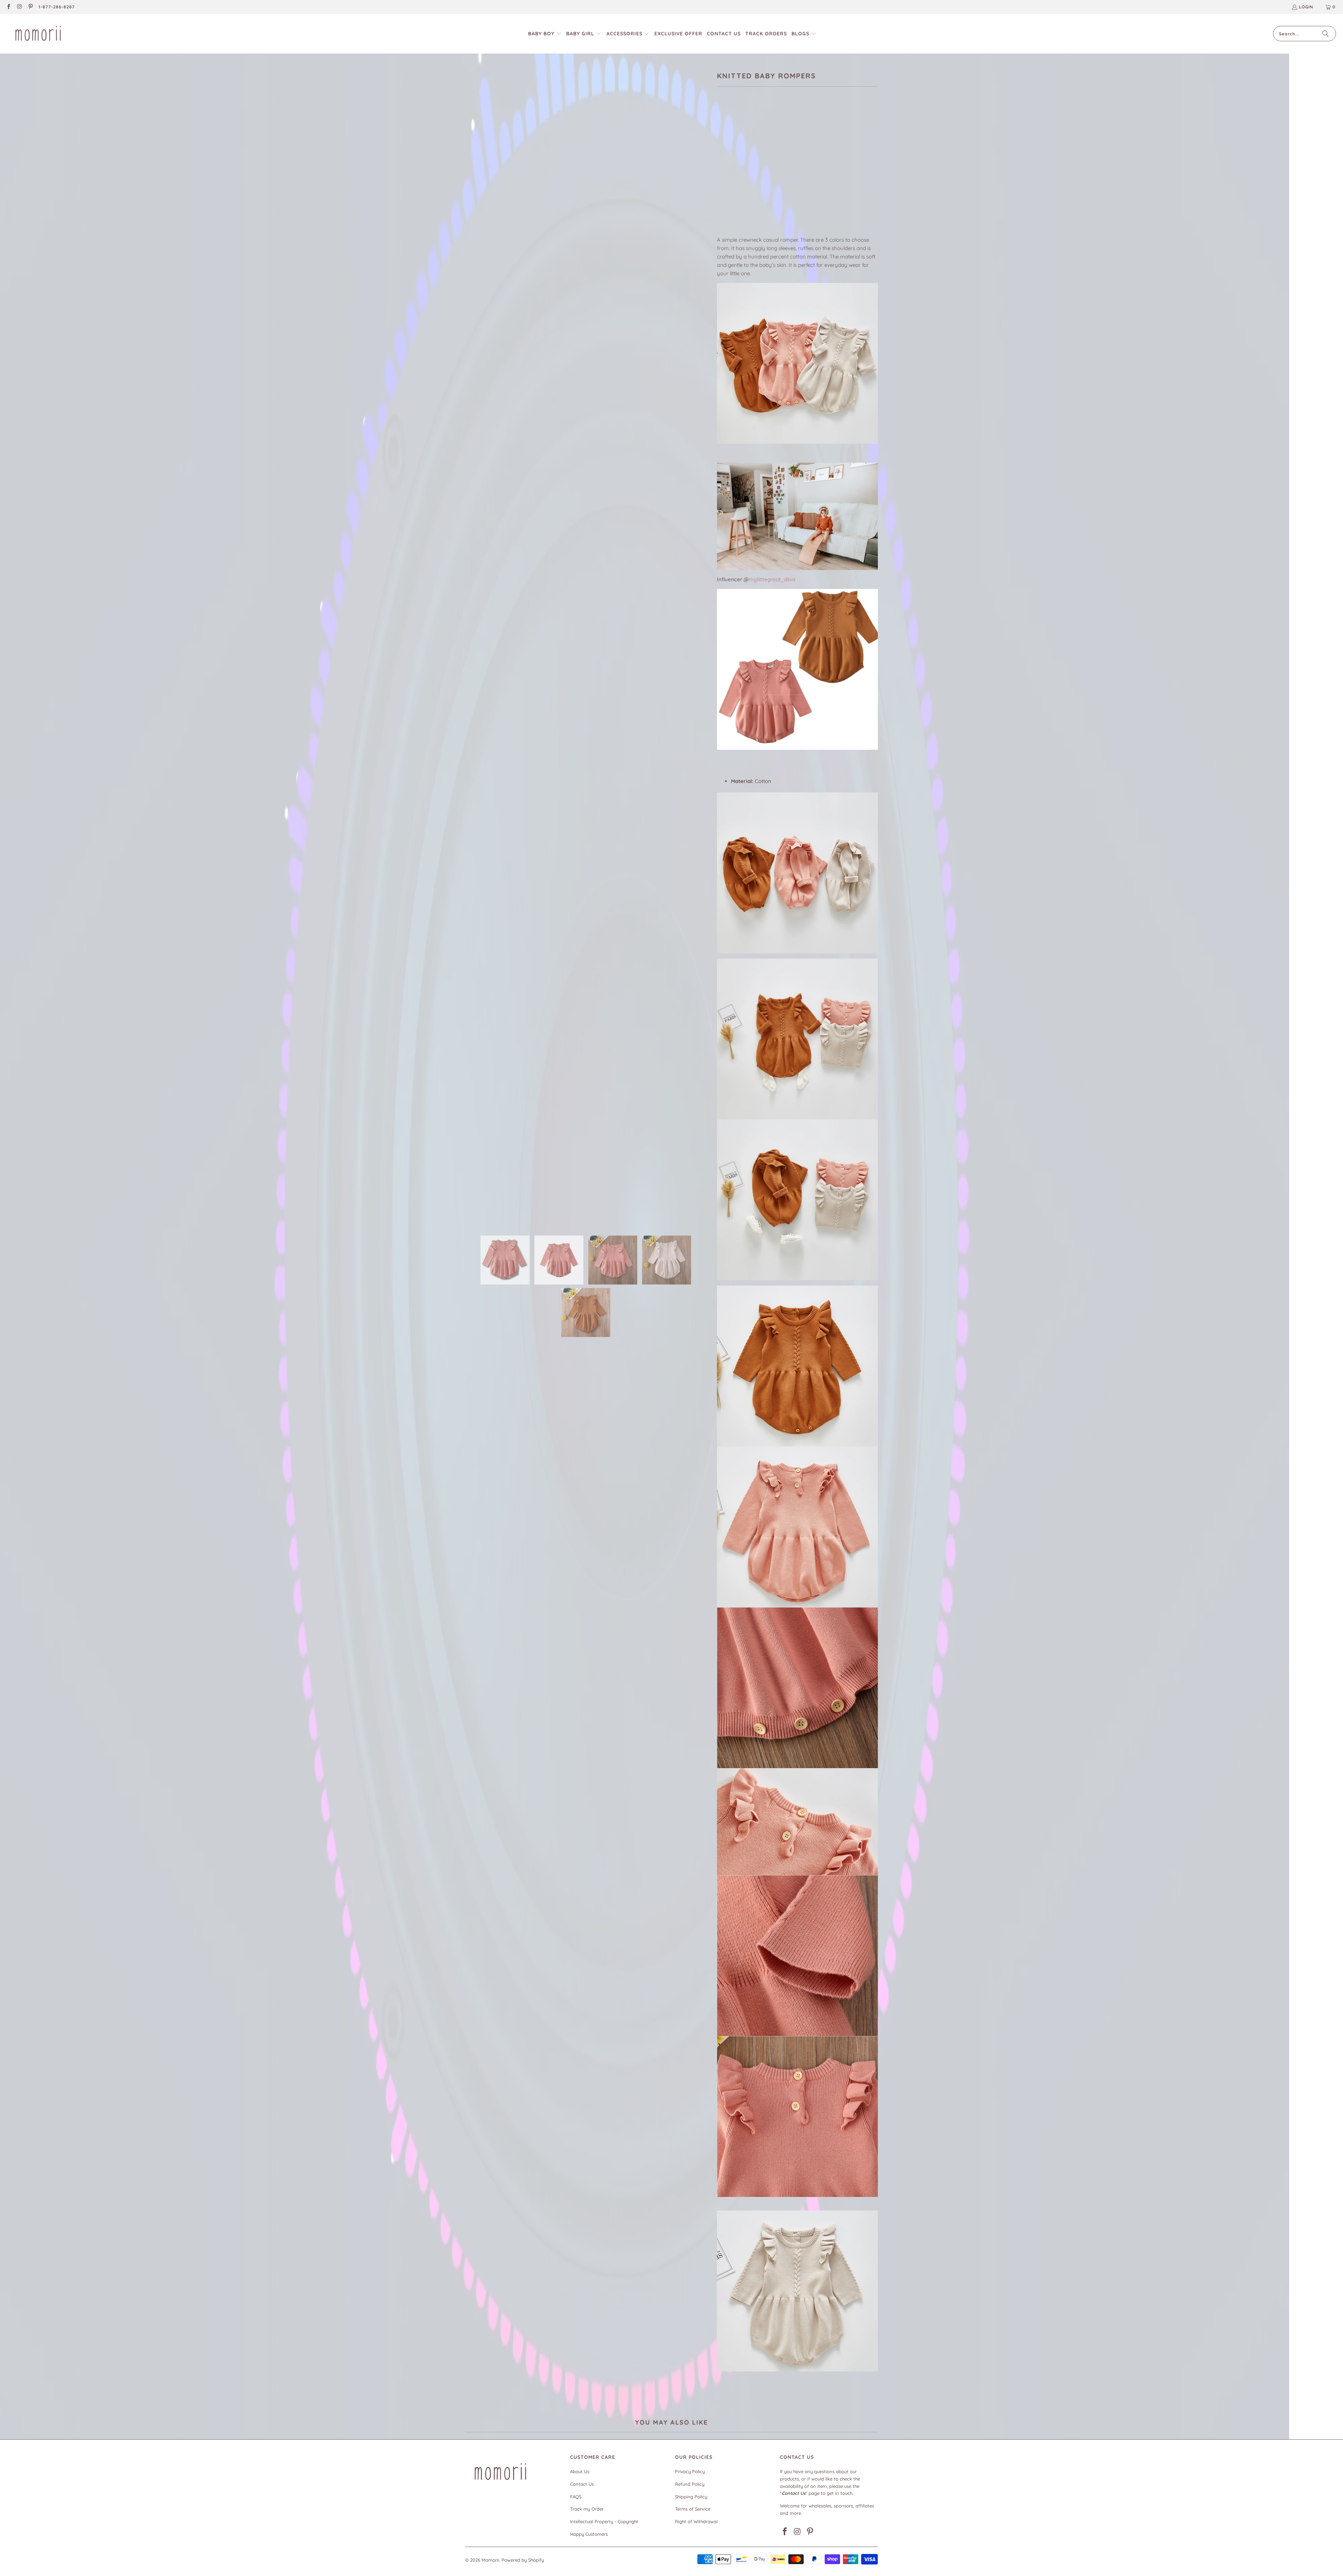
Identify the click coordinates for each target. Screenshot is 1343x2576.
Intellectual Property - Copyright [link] (604, 2521)
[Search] (1326, 34)
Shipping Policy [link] (691, 2497)
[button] (545, 34)
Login (1306, 7)
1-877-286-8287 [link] (57, 7)
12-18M (771, 172)
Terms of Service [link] (693, 2509)
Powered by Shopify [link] (523, 2560)
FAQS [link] (576, 2497)
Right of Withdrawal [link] (696, 2521)
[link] (8, 7)
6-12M (748, 172)
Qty (721, 193)
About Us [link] (580, 2471)
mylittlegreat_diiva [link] (772, 579)
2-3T (819, 172)
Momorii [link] (490, 2560)
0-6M (726, 172)
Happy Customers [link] (589, 2534)
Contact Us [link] (582, 2484)
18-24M (796, 172)
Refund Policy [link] (690, 2484)
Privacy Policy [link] (690, 2471)
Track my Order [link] (587, 2509)
